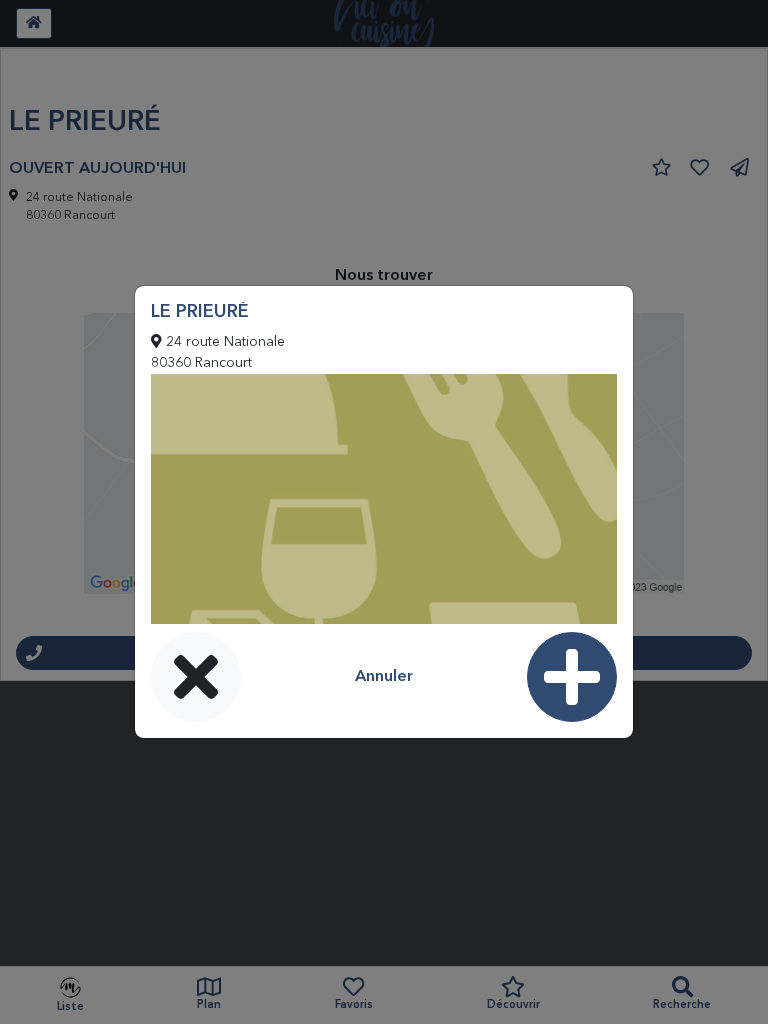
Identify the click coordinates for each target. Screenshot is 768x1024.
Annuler (384, 677)
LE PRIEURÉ (200, 312)
